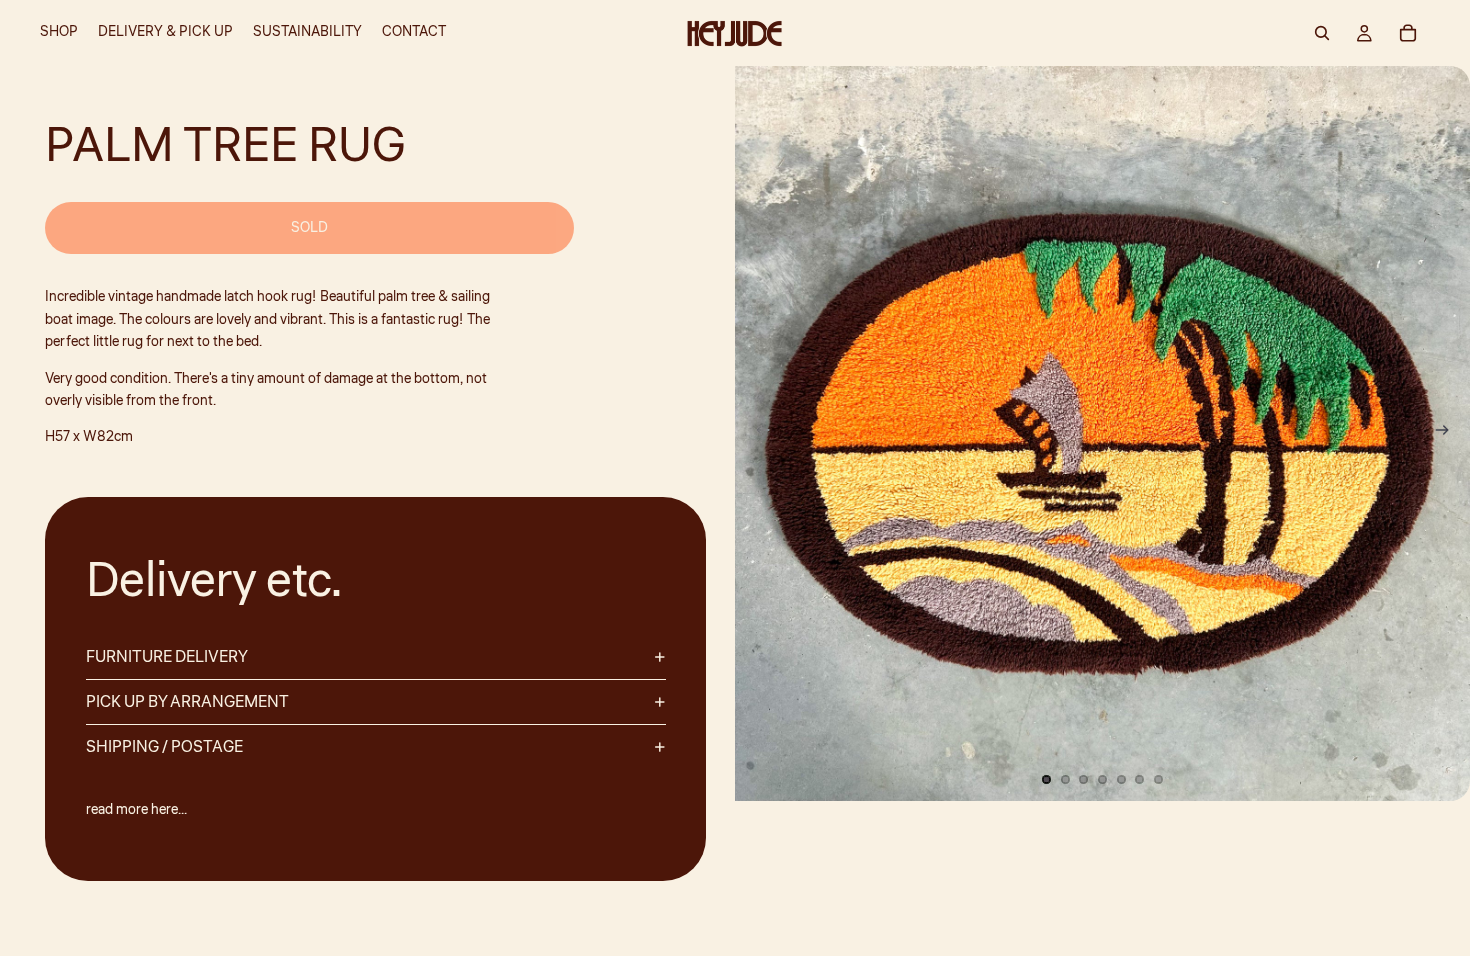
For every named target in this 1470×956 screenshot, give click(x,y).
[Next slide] (1448, 434)
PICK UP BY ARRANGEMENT (187, 702)
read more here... (136, 810)
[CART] (1408, 33)
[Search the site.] (1322, 33)
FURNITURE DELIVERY (167, 657)
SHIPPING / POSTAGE (164, 747)
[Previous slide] (757, 434)
